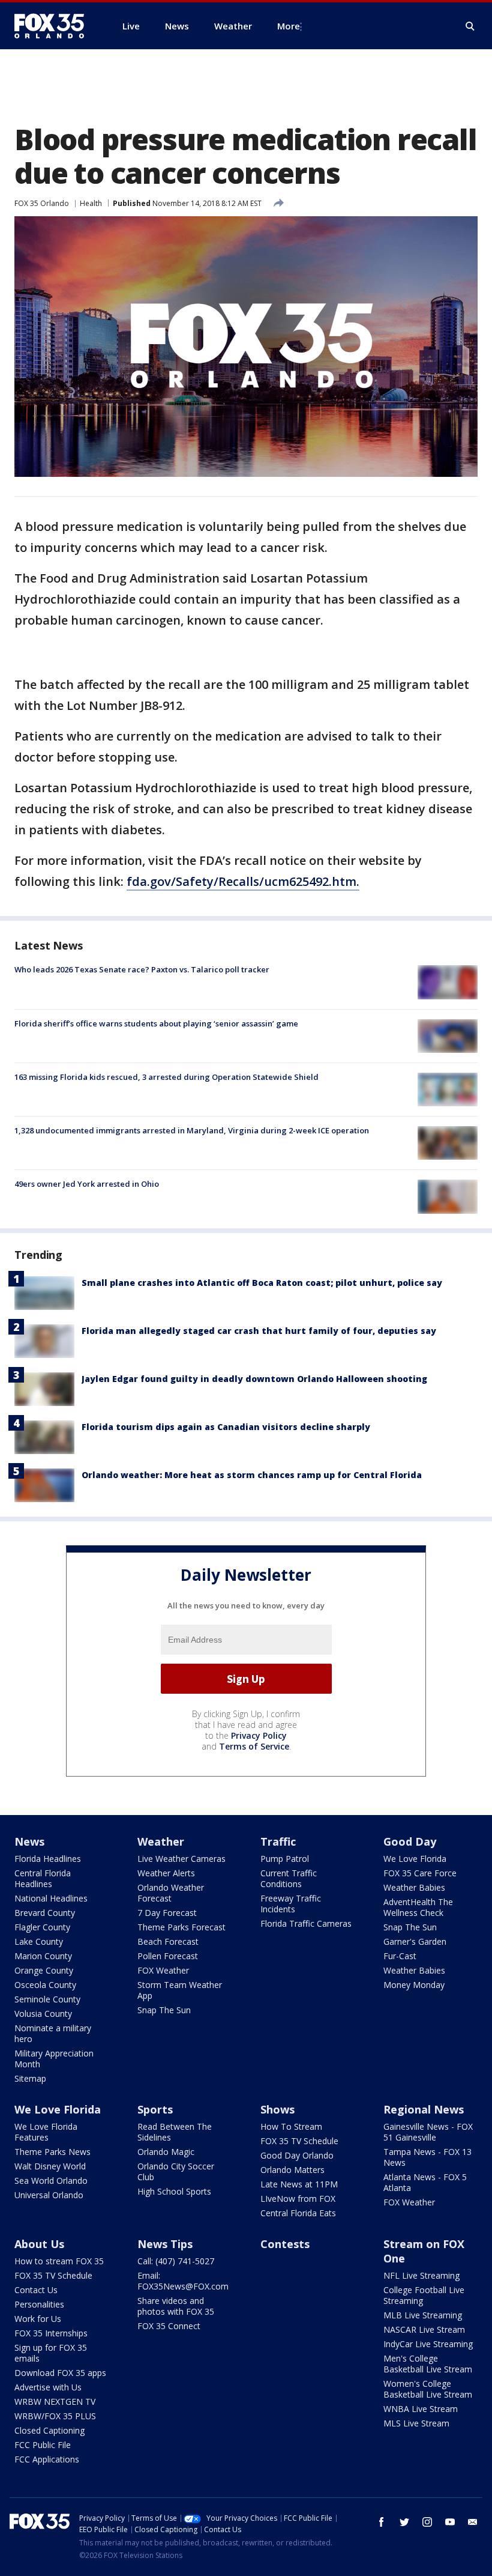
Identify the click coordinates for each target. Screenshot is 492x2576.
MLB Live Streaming (423, 2315)
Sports (155, 2109)
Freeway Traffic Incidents (291, 1904)
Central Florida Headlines (43, 1878)
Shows (277, 2109)
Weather (161, 1841)
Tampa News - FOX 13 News (427, 2157)
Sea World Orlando (51, 2181)
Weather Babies (414, 1887)
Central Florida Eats (298, 2213)
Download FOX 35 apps (60, 2373)
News (29, 1841)
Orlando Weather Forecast (171, 1893)
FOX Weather (163, 1970)
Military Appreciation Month (54, 2059)
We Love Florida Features (46, 2132)
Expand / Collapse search (470, 26)
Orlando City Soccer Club (176, 2171)
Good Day (410, 1841)
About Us (39, 2244)
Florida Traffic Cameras (306, 1923)
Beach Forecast (168, 1941)
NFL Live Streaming (421, 2275)
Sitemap (30, 2078)
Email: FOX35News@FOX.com (183, 2281)
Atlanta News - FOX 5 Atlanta (425, 2182)
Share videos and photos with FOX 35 (176, 2306)
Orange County (44, 1970)
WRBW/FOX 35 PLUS (55, 2416)
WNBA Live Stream (421, 2409)
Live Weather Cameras (181, 1859)
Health (91, 203)
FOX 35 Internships (51, 2333)
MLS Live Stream (416, 2423)
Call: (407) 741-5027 (176, 2261)
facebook (382, 2522)
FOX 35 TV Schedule (299, 2141)
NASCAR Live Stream (424, 2329)
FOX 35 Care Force (420, 1873)
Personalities (39, 2304)
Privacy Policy (259, 1735)
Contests (285, 2244)
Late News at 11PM (299, 2184)
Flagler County (42, 1927)
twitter (404, 2522)
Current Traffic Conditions (289, 1878)
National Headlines (51, 1898)
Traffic (278, 1841)
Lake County (39, 1941)
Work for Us (38, 2319)
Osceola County (45, 1985)
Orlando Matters (292, 2170)
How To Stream (291, 2126)
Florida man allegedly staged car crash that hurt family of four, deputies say (259, 1331)
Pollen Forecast (168, 1956)
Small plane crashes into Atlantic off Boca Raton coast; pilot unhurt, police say (262, 1283)
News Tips (165, 2244)
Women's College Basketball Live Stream (428, 2389)
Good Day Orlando (297, 2155)
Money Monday (414, 1985)
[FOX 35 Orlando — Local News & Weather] (54, 26)
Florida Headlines (48, 1859)
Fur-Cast (400, 1956)
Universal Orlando (49, 2195)
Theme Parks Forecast (181, 1927)
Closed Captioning (49, 2430)
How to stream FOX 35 (59, 2261)
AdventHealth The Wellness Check (418, 1907)
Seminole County (47, 1999)
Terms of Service (254, 1746)
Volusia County (43, 2014)
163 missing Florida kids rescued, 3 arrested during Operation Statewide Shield (166, 1077)
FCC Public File (43, 2445)
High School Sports (174, 2191)
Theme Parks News (52, 2152)
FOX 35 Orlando (42, 203)
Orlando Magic (166, 2152)
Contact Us (36, 2290)
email (473, 2522)
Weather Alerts (166, 1873)
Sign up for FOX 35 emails (51, 2353)
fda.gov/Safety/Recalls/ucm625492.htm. (243, 881)
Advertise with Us (48, 2387)
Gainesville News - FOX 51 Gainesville (428, 2132)
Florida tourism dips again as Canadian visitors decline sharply (226, 1427)
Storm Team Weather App (180, 1990)
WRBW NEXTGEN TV (55, 2402)
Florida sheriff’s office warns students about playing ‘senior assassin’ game (156, 1023)
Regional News (424, 2109)
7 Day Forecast (167, 1913)
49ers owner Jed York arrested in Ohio (87, 1184)
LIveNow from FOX (298, 2199)
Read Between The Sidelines (175, 2132)
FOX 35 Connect (169, 2326)
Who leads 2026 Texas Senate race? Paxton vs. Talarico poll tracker (142, 969)
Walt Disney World (50, 2166)
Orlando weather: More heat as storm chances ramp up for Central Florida (252, 1475)
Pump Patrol (285, 1859)
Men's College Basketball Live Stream (428, 2364)
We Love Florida (415, 1859)
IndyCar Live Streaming (428, 2344)
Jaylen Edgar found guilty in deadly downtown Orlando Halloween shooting (254, 1379)
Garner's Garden (415, 1941)
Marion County (43, 1956)
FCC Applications (47, 2459)
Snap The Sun (164, 2010)
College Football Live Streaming (424, 2295)
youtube (450, 2522)
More (289, 26)
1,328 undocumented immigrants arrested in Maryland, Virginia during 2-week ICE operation (192, 1130)
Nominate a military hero (53, 2033)
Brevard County (45, 1913)
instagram (427, 2522)
